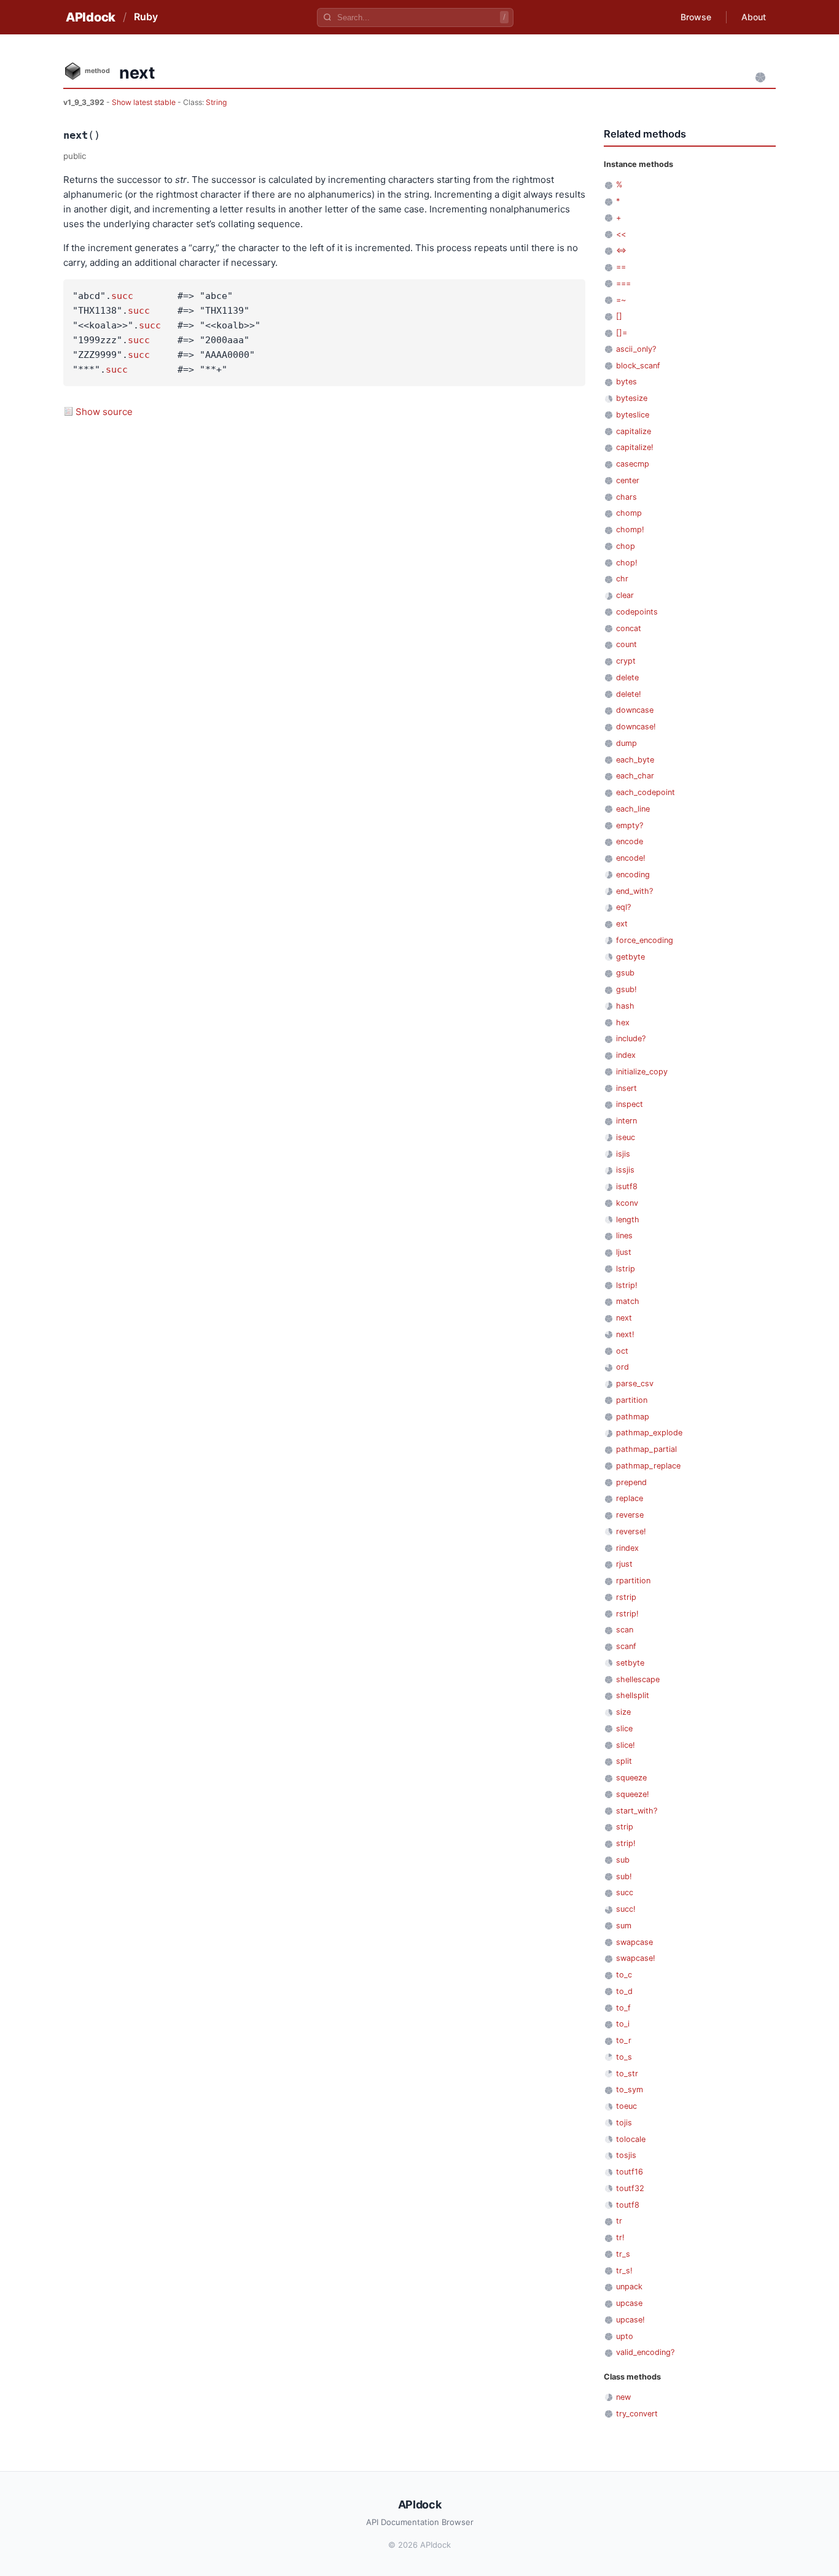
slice (624, 1728)
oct (622, 1351)
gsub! (626, 989)
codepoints (637, 612)
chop (626, 546)
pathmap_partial (646, 1449)
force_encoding (645, 940)
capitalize (634, 431)
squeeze (631, 1778)
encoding (633, 875)
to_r (624, 2040)
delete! (629, 694)
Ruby (146, 17)
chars (626, 497)
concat (629, 628)
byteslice (633, 415)
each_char (635, 776)
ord (622, 1367)
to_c (624, 1975)
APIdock (91, 17)
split (624, 1761)
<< (621, 234)
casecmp (633, 464)
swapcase (634, 1942)
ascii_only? (636, 349)
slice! (626, 1745)
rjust (624, 1564)
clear (625, 595)
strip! (626, 1843)
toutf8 (628, 2205)
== (621, 267)
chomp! (630, 530)
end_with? (634, 891)
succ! (626, 1909)
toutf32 (630, 2188)
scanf (626, 1646)
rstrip (626, 1597)
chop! (627, 563)
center (628, 480)
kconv (627, 1203)
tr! (620, 2237)
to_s (624, 2057)
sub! (624, 1876)
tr (619, 2221)
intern (626, 1121)
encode (630, 841)
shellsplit (633, 1695)
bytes (626, 382)
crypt (626, 661)
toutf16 (630, 2172)
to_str (627, 2074)
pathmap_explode (649, 1433)
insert (626, 1088)
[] (619, 316)
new (623, 2397)
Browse (696, 17)
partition (632, 1400)
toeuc (626, 2106)
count (626, 644)
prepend (631, 1482)
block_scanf (638, 366)
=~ (621, 300)
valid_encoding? (645, 2352)
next (624, 1318)
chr (622, 579)
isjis (623, 1154)
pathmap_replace (648, 1466)
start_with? (637, 1811)
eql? (623, 907)
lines (624, 1236)
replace (630, 1498)
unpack (629, 2287)
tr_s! (624, 2271)
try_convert (637, 2414)
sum (624, 1926)
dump (626, 743)
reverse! (631, 1531)
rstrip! (627, 1614)
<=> (621, 250)
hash (625, 1006)
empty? (630, 825)
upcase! (630, 2320)
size (623, 1712)
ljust (624, 1252)
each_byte (635, 760)
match (628, 1301)
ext (622, 924)
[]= (622, 332)
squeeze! (633, 1794)
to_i (623, 2024)
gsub (625, 973)
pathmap (633, 1417)
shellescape (638, 1679)
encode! (631, 858)
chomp (629, 513)
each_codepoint (646, 792)
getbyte (630, 957)
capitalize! (635, 447)
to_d (624, 1991)
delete (627, 677)
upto (625, 2336)
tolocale (631, 2139)
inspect (630, 1104)
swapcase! (636, 1958)
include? (631, 1038)
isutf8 (627, 1186)
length (628, 1220)
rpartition (633, 1581)
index (626, 1055)
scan (625, 1630)
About (754, 17)
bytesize (632, 398)
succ (122, 296)
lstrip (626, 1269)
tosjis (626, 2155)
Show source (104, 412)
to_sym (630, 2089)
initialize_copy (642, 1072)
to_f (623, 2008)
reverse (630, 1515)
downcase (635, 710)
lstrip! (627, 1285)
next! (625, 1334)
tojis (624, 2123)
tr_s (623, 2254)
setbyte (630, 1663)
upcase (629, 2303)
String (216, 102)
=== (623, 283)
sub (623, 1860)
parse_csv (635, 1383)
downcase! (636, 727)
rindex (627, 1548)
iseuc (626, 1137)
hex (623, 1022)
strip (625, 1827)
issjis (625, 1170)
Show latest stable (145, 102)
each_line (633, 809)
